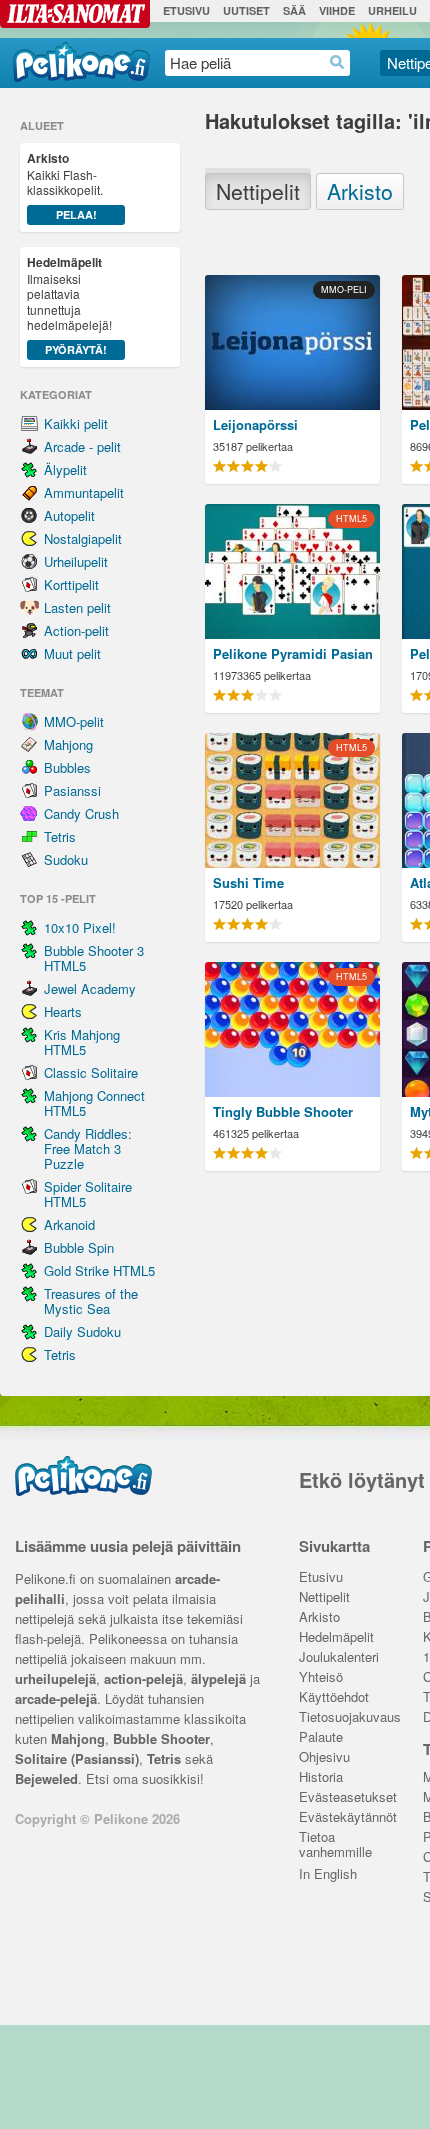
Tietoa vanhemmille (335, 1839)
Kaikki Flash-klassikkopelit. (65, 185)
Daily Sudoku (82, 1331)
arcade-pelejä (56, 1698)
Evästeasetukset (346, 1797)
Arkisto (360, 187)
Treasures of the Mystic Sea (91, 1301)
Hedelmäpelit (336, 1637)
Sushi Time (248, 882)
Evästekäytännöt (346, 1817)
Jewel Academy (90, 988)
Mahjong (68, 744)
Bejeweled (46, 1778)
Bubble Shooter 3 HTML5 (94, 958)
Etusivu (186, 10)
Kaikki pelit (76, 423)
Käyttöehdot (334, 1697)
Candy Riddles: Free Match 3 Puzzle (88, 1148)
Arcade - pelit (82, 446)
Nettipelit (258, 187)
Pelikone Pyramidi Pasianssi (292, 653)
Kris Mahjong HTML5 (82, 1042)
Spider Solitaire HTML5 (88, 1194)
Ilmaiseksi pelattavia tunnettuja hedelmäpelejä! (69, 305)
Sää (294, 10)
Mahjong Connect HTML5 (94, 1103)
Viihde (337, 10)
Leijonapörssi (255, 424)
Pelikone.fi (81, 62)
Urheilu (392, 10)
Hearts (63, 1011)
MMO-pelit (74, 721)
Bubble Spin (79, 1247)
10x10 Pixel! (80, 927)
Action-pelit (76, 630)
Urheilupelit (76, 561)
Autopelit (69, 515)
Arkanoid (69, 1224)
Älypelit (65, 469)
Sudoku (66, 859)
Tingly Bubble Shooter (283, 1111)
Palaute (321, 1737)
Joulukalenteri (339, 1657)
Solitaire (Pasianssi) (77, 1758)
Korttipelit (71, 584)
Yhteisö (321, 1677)
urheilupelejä (55, 1678)
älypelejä (218, 1678)
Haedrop (337, 62)
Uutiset (246, 10)
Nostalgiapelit (83, 538)
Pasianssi (72, 790)
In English (328, 1874)
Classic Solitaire (91, 1072)
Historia (321, 1777)
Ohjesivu (324, 1757)
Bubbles (67, 767)
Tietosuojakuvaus (346, 1717)
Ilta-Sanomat (75, 14)
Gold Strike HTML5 (99, 1270)
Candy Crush (81, 813)
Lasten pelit (77, 607)
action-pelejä (143, 1678)
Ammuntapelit (84, 492)
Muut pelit (72, 653)
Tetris (60, 836)
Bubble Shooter (161, 1738)
